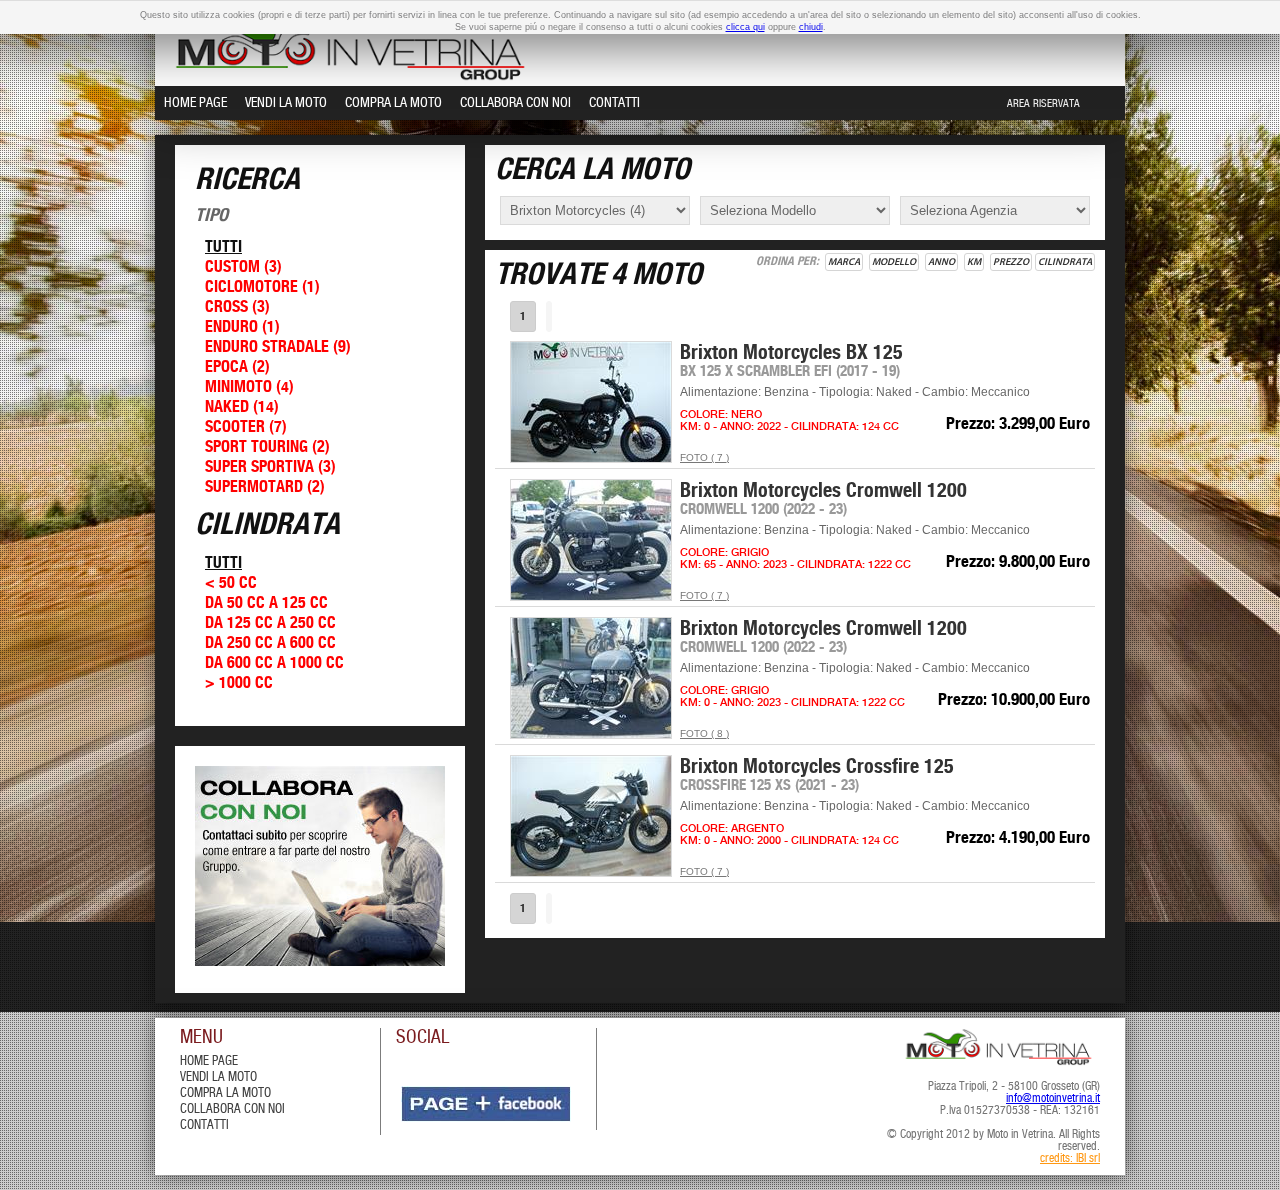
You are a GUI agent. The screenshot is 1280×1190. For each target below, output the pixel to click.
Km (974, 262)
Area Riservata (1043, 104)
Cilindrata (1065, 262)
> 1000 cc (239, 683)
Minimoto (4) (249, 387)
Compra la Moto (393, 103)
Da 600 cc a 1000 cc (274, 663)
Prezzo (1011, 262)
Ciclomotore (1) (262, 287)
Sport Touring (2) (267, 447)
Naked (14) (242, 407)
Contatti (614, 103)
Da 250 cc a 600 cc (270, 643)
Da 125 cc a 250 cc (270, 623)
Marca (844, 262)
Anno (941, 262)
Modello (894, 262)
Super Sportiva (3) (270, 467)
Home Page (195, 103)
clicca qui (745, 27)
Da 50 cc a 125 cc (266, 603)
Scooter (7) (246, 427)
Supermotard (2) (265, 487)
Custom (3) (243, 267)
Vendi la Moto (286, 103)
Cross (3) (237, 307)
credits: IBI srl (1070, 1159)
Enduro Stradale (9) (278, 347)
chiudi (811, 27)
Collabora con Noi (515, 103)
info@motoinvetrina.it (1053, 1099)
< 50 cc (231, 583)
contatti (204, 1125)
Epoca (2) (237, 367)
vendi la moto (218, 1077)
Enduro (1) (242, 327)
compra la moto (225, 1093)
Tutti (223, 247)
